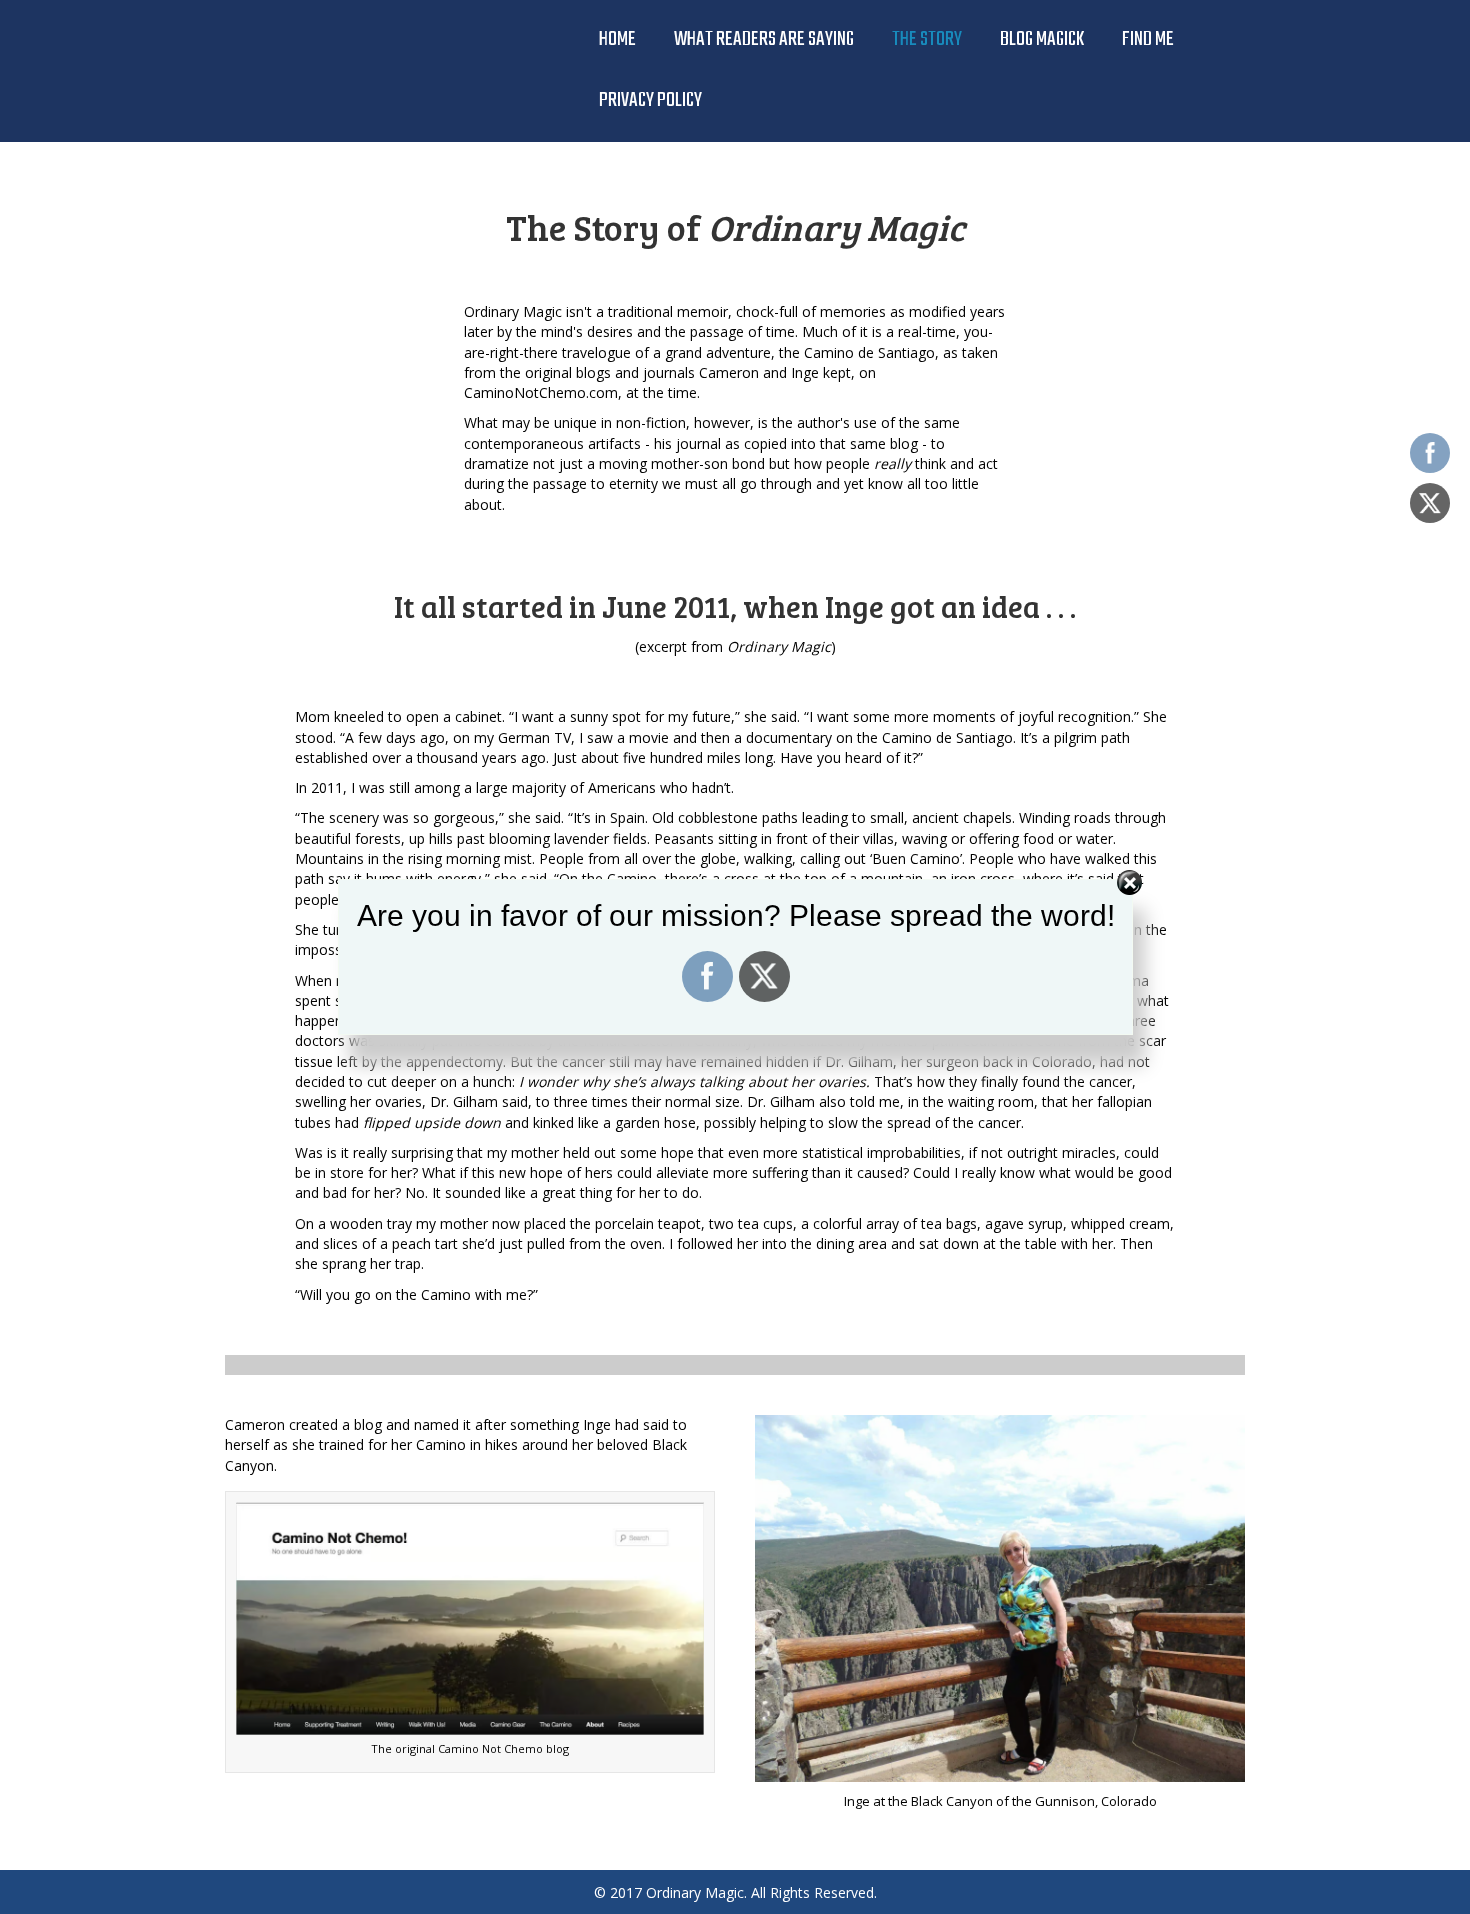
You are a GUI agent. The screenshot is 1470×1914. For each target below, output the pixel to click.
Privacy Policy (650, 100)
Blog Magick (1042, 39)
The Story (927, 39)
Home (617, 39)
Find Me (1148, 39)
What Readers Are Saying (764, 39)
